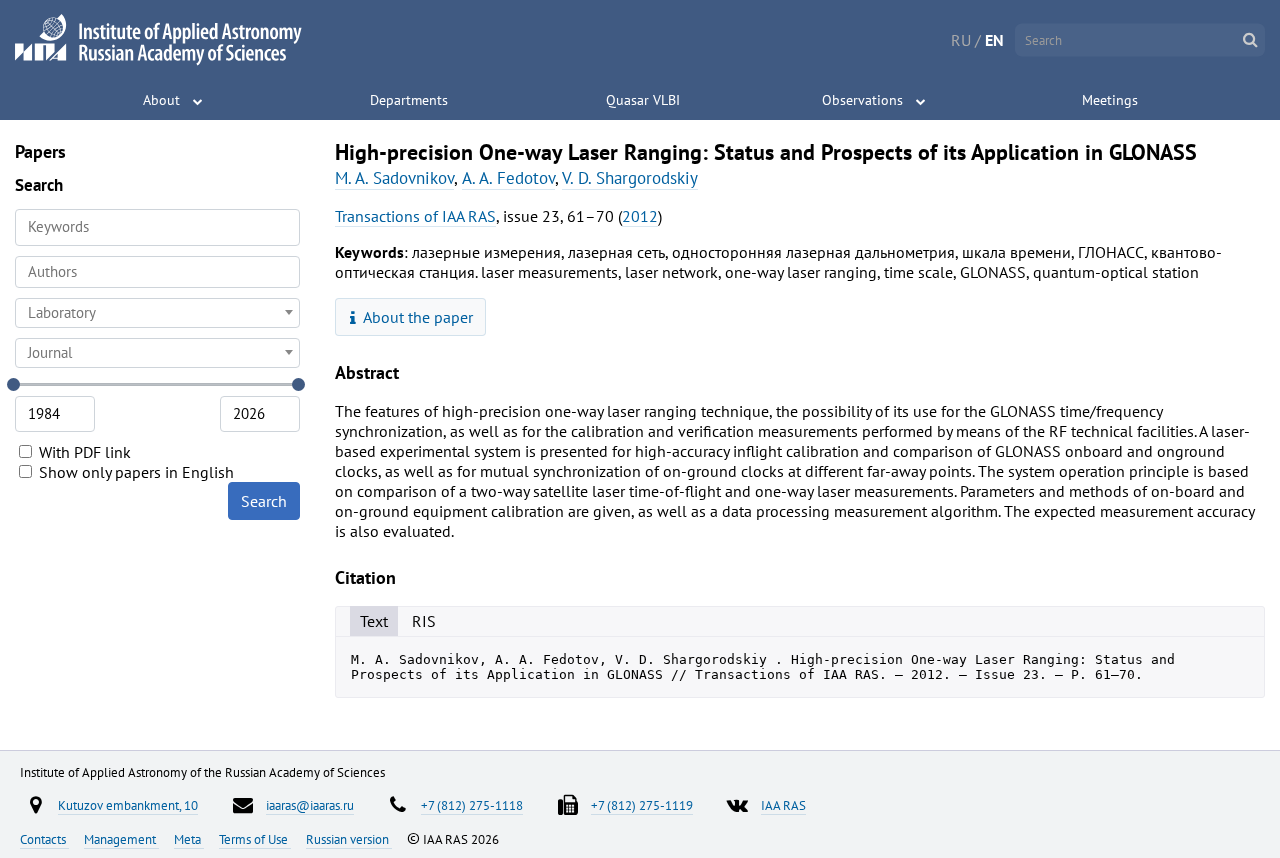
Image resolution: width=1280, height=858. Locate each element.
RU (961, 40)
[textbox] (157, 313)
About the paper (416, 317)
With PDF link (83, 452)
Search (264, 501)
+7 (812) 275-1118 (472, 805)
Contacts (44, 839)
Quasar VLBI (643, 100)
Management (121, 839)
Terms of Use (255, 839)
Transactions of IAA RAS (415, 216)
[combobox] (157, 272)
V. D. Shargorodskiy (630, 178)
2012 (640, 216)
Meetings (1110, 100)
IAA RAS (783, 805)
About (161, 100)
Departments (409, 100)
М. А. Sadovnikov (394, 178)
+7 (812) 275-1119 (642, 805)
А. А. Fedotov (508, 178)
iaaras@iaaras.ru (310, 805)
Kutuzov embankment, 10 (128, 805)
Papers (40, 151)
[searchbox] (157, 271)
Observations (862, 100)
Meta (189, 839)
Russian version (349, 839)
